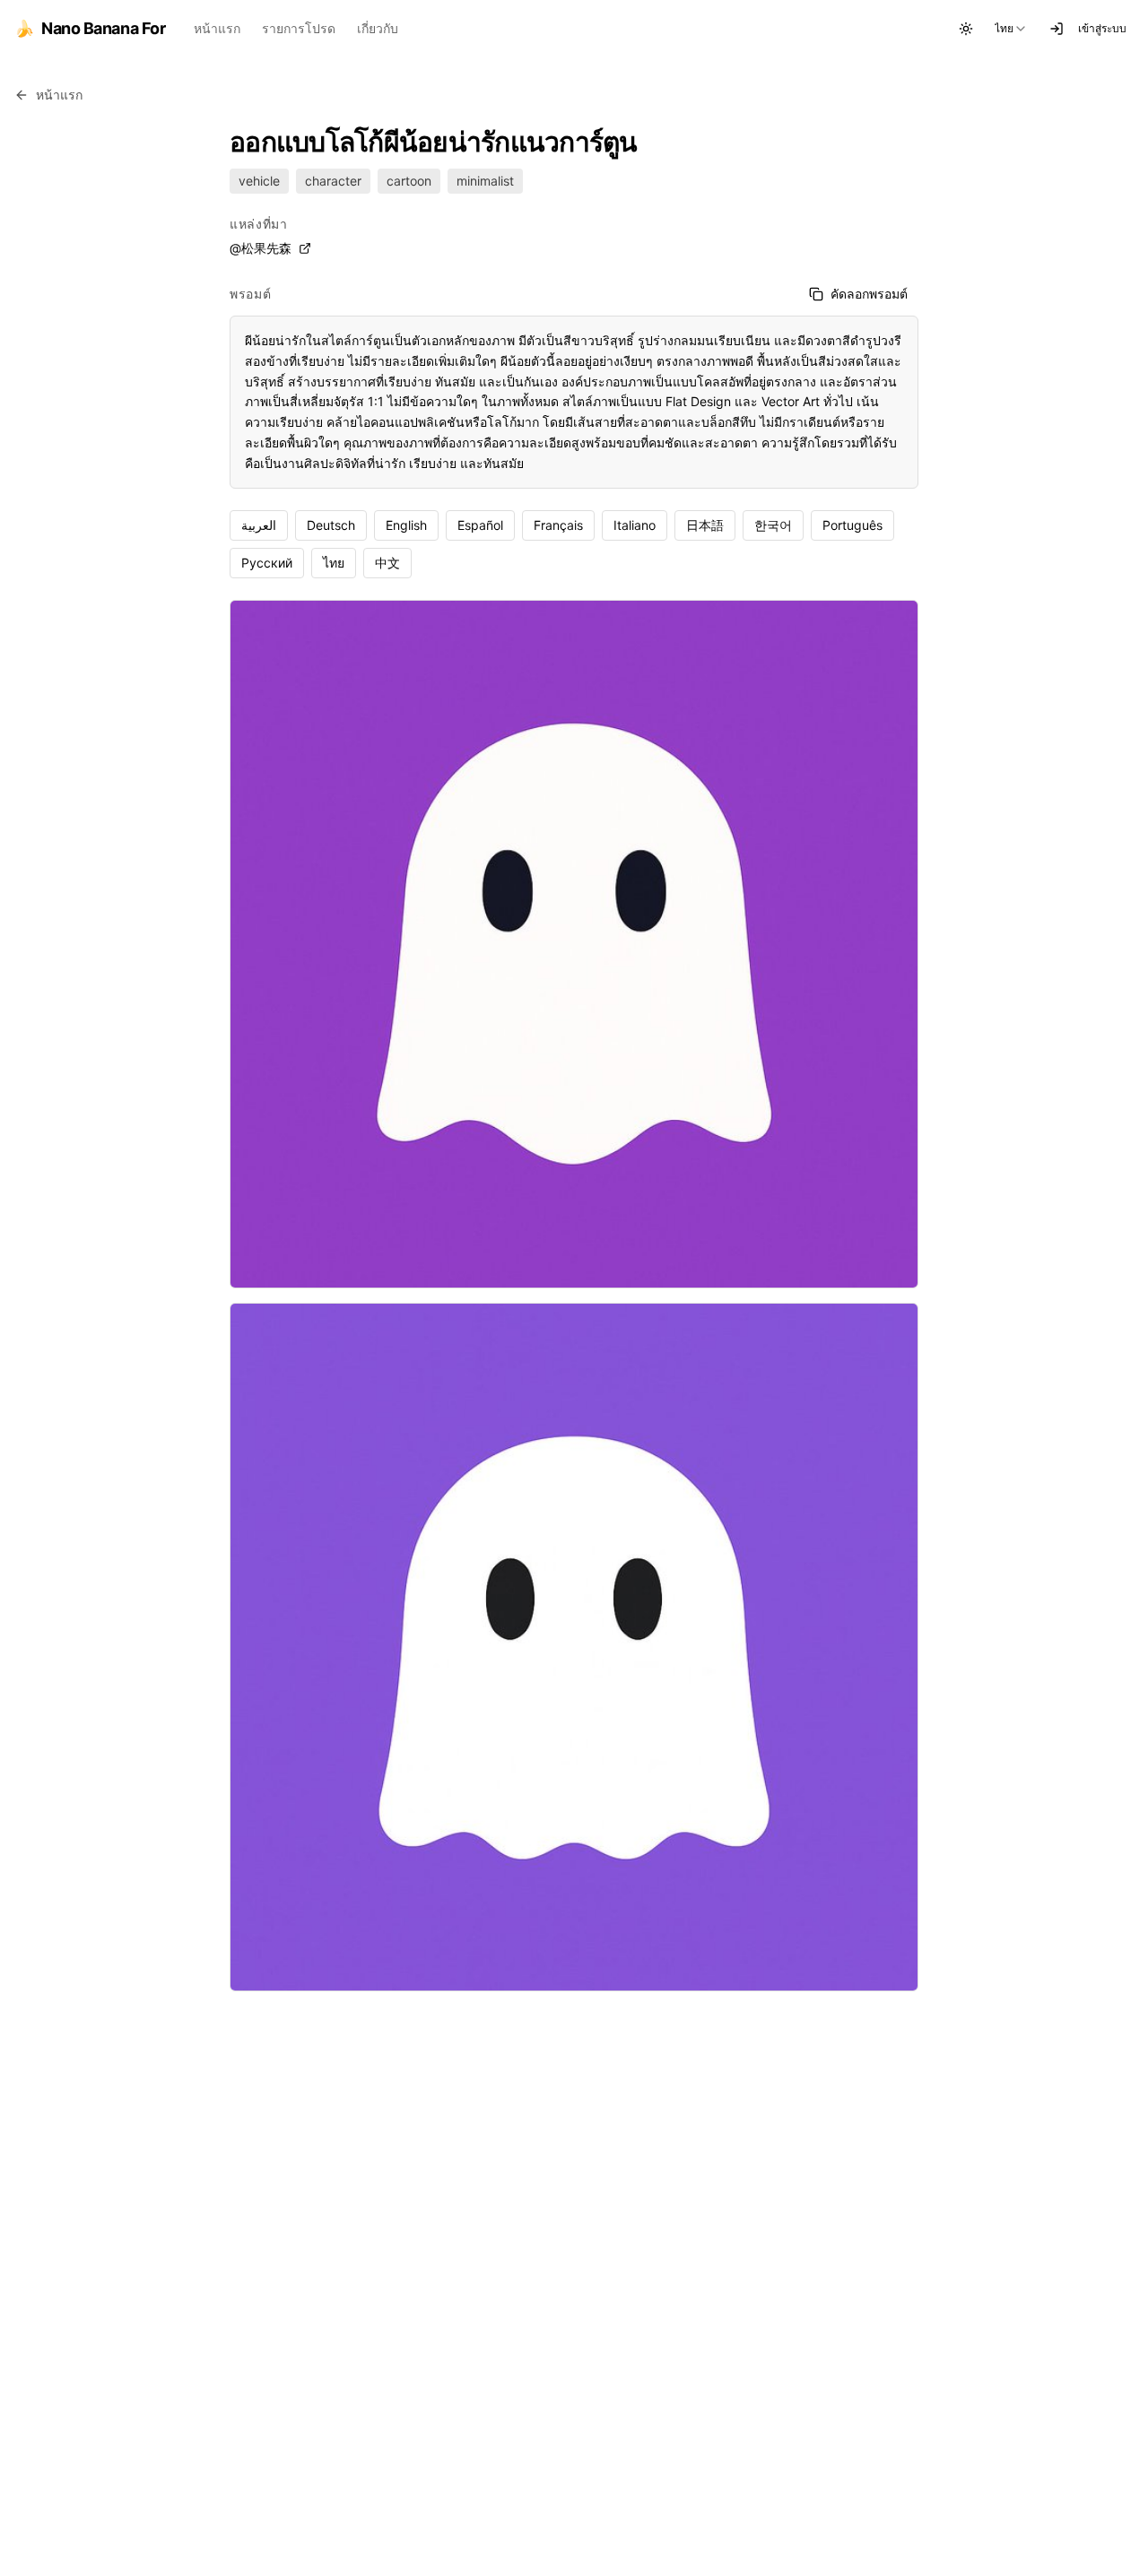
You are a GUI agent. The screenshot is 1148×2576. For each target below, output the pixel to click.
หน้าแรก (217, 28)
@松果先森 (261, 248)
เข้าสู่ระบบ (1102, 28)
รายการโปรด (299, 28)
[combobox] (1011, 29)
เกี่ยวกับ (378, 28)
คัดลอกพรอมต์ (869, 294)
